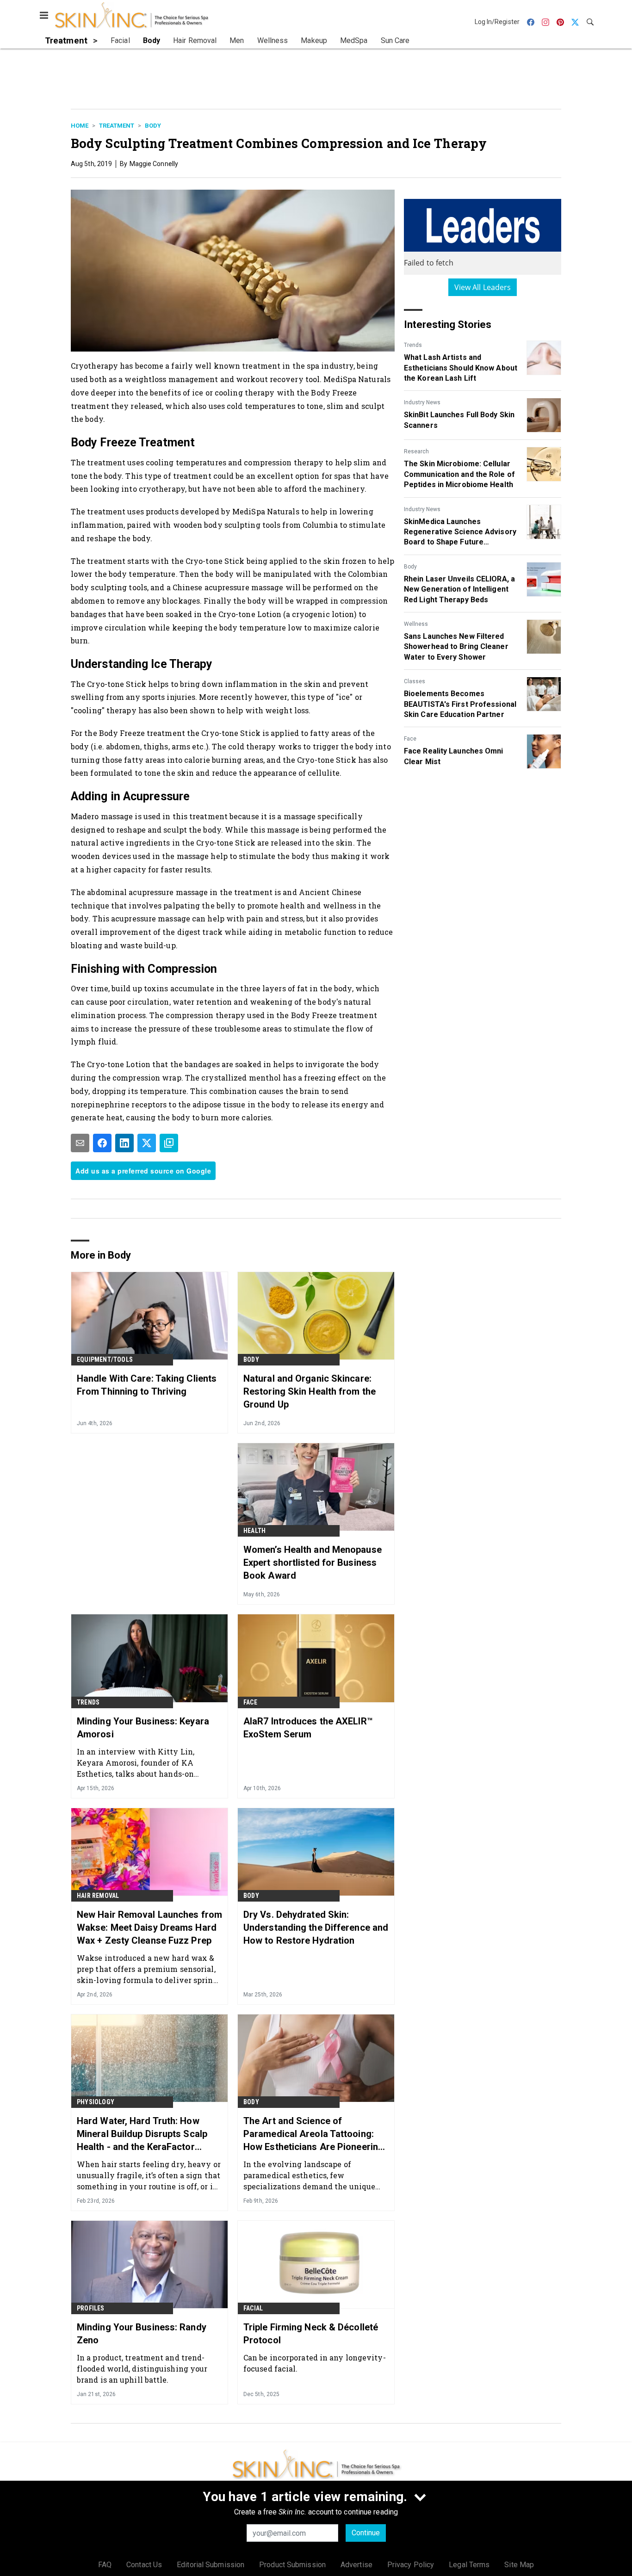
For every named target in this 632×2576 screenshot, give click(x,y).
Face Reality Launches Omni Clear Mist (454, 756)
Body (153, 126)
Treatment (117, 126)
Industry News (422, 402)
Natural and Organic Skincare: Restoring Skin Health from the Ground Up (310, 1391)
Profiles (91, 2308)
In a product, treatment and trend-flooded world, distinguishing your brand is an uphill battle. (142, 2369)
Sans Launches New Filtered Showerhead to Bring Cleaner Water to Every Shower (456, 647)
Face (410, 739)
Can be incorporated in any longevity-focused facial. (315, 2363)
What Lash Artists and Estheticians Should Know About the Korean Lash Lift (461, 368)
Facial (253, 2308)
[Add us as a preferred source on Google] (169, 1143)
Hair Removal (98, 1896)
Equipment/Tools (105, 1359)
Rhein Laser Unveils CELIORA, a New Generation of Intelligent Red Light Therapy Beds (459, 589)
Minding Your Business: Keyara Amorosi (143, 1728)
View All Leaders (483, 287)
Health (254, 1531)
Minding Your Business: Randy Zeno (142, 2334)
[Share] (102, 1143)
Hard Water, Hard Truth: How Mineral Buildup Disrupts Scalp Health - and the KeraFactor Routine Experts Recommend (142, 2134)
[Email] (80, 1143)
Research (416, 451)
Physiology (96, 2102)
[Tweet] (147, 1143)
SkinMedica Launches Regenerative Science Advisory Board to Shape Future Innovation (460, 532)
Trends (413, 345)
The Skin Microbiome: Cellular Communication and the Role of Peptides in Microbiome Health (459, 474)
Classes (415, 681)
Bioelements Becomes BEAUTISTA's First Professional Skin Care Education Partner (460, 704)
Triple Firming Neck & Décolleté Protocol (311, 2334)
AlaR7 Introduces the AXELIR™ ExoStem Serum (308, 1728)
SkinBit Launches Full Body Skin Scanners (459, 420)
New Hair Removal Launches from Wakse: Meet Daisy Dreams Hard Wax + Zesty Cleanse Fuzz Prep (149, 1927)
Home (80, 126)
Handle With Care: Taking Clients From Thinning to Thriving (147, 1385)
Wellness (416, 624)
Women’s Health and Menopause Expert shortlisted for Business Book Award (313, 1563)
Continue (366, 2533)
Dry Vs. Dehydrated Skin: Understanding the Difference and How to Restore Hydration (316, 1927)
